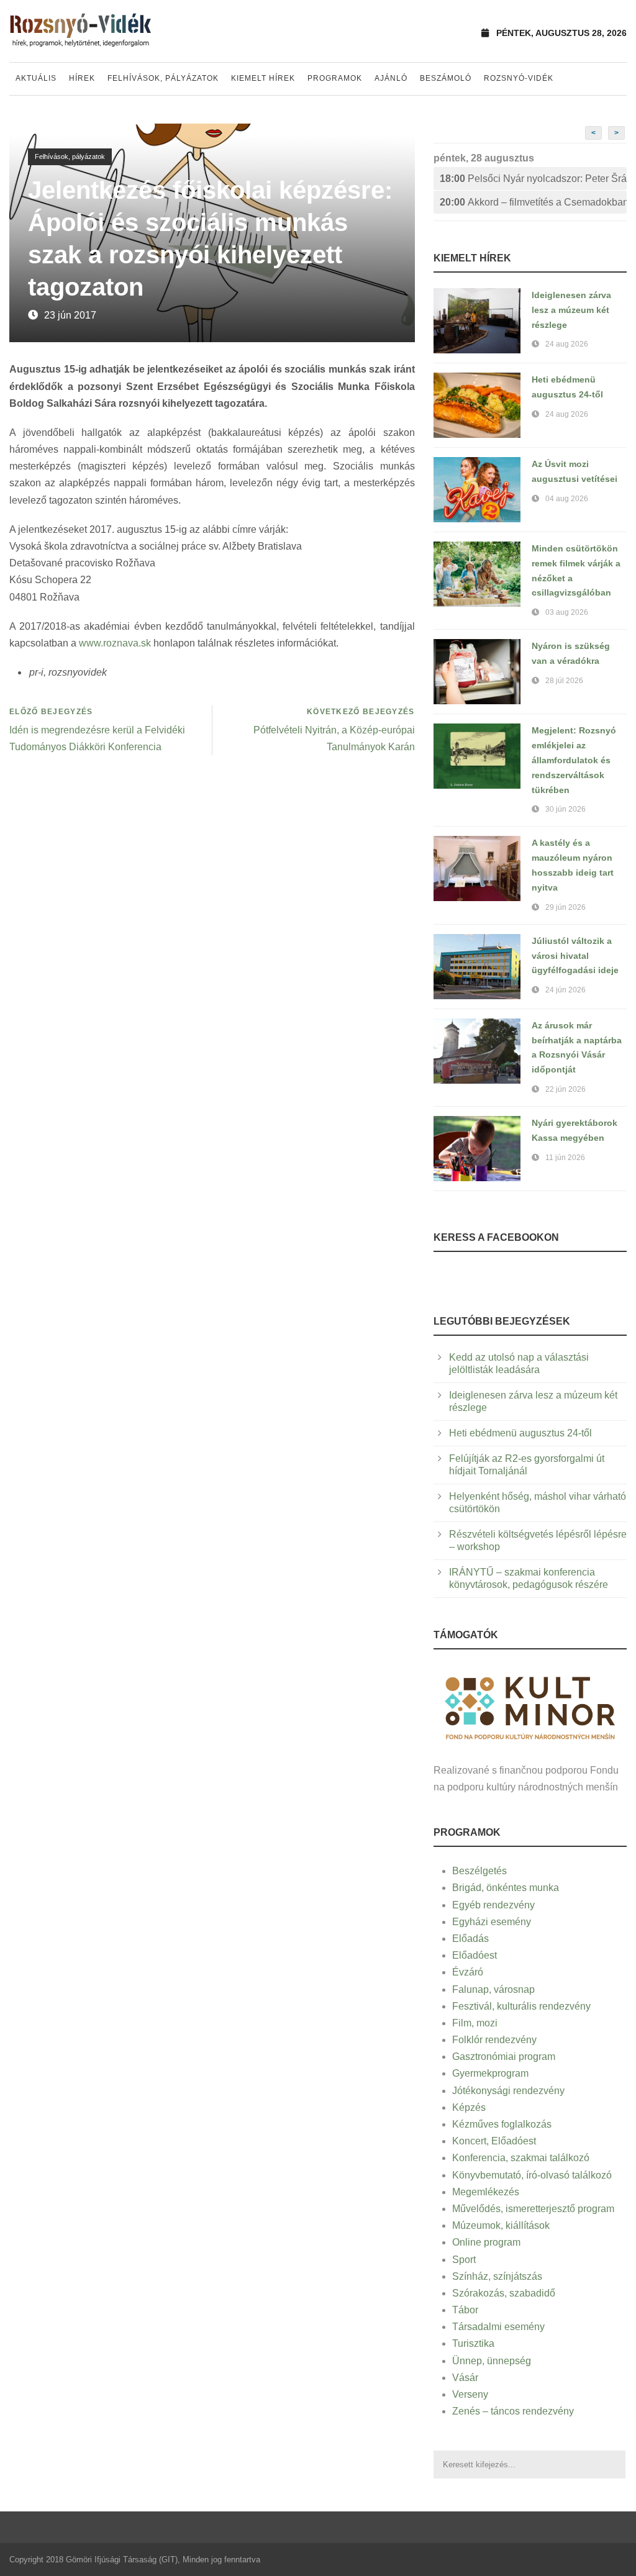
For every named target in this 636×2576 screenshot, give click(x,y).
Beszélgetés (479, 1871)
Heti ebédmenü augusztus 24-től (520, 1433)
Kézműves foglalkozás (502, 2124)
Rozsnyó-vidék (519, 78)
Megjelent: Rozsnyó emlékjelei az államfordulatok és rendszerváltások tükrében (574, 760)
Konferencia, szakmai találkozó (521, 2158)
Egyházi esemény (492, 1922)
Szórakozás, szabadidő (504, 2293)
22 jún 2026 (566, 1089)
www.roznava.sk (115, 643)
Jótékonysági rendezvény (508, 2091)
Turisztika (473, 2343)
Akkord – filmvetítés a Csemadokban (533, 202)
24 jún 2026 (566, 990)
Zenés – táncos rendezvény (513, 2411)
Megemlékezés (486, 2192)
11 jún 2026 (565, 1158)
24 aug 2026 (567, 344)
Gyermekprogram (490, 2073)
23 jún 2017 (70, 315)
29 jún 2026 (566, 907)
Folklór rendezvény (494, 2040)
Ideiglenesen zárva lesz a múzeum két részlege (571, 310)
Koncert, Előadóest (494, 2141)
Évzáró (468, 1972)
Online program (486, 2242)
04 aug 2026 (567, 499)
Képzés (469, 2107)
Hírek (82, 78)
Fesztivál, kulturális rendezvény (521, 2006)
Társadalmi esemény (498, 2327)
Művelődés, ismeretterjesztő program (533, 2209)
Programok (335, 78)
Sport (464, 2260)
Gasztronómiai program (504, 2057)
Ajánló (391, 78)
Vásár (465, 2378)
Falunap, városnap (493, 1989)
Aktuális (36, 78)
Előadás (470, 1939)
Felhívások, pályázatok (163, 78)
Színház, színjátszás (497, 2276)
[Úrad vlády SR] (530, 1706)
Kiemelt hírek (263, 78)
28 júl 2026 (564, 681)
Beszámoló (446, 78)
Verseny (470, 2394)
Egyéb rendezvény (493, 1905)
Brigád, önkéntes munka (506, 1888)
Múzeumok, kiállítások (501, 2225)
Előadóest (475, 1955)
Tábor (465, 2310)
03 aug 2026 (567, 612)
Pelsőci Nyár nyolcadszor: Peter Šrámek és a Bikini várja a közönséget (533, 179)
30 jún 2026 (566, 809)
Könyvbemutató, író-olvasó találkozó (532, 2175)
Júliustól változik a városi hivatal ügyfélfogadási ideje (575, 956)
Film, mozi (475, 2023)
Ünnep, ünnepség (492, 2361)
